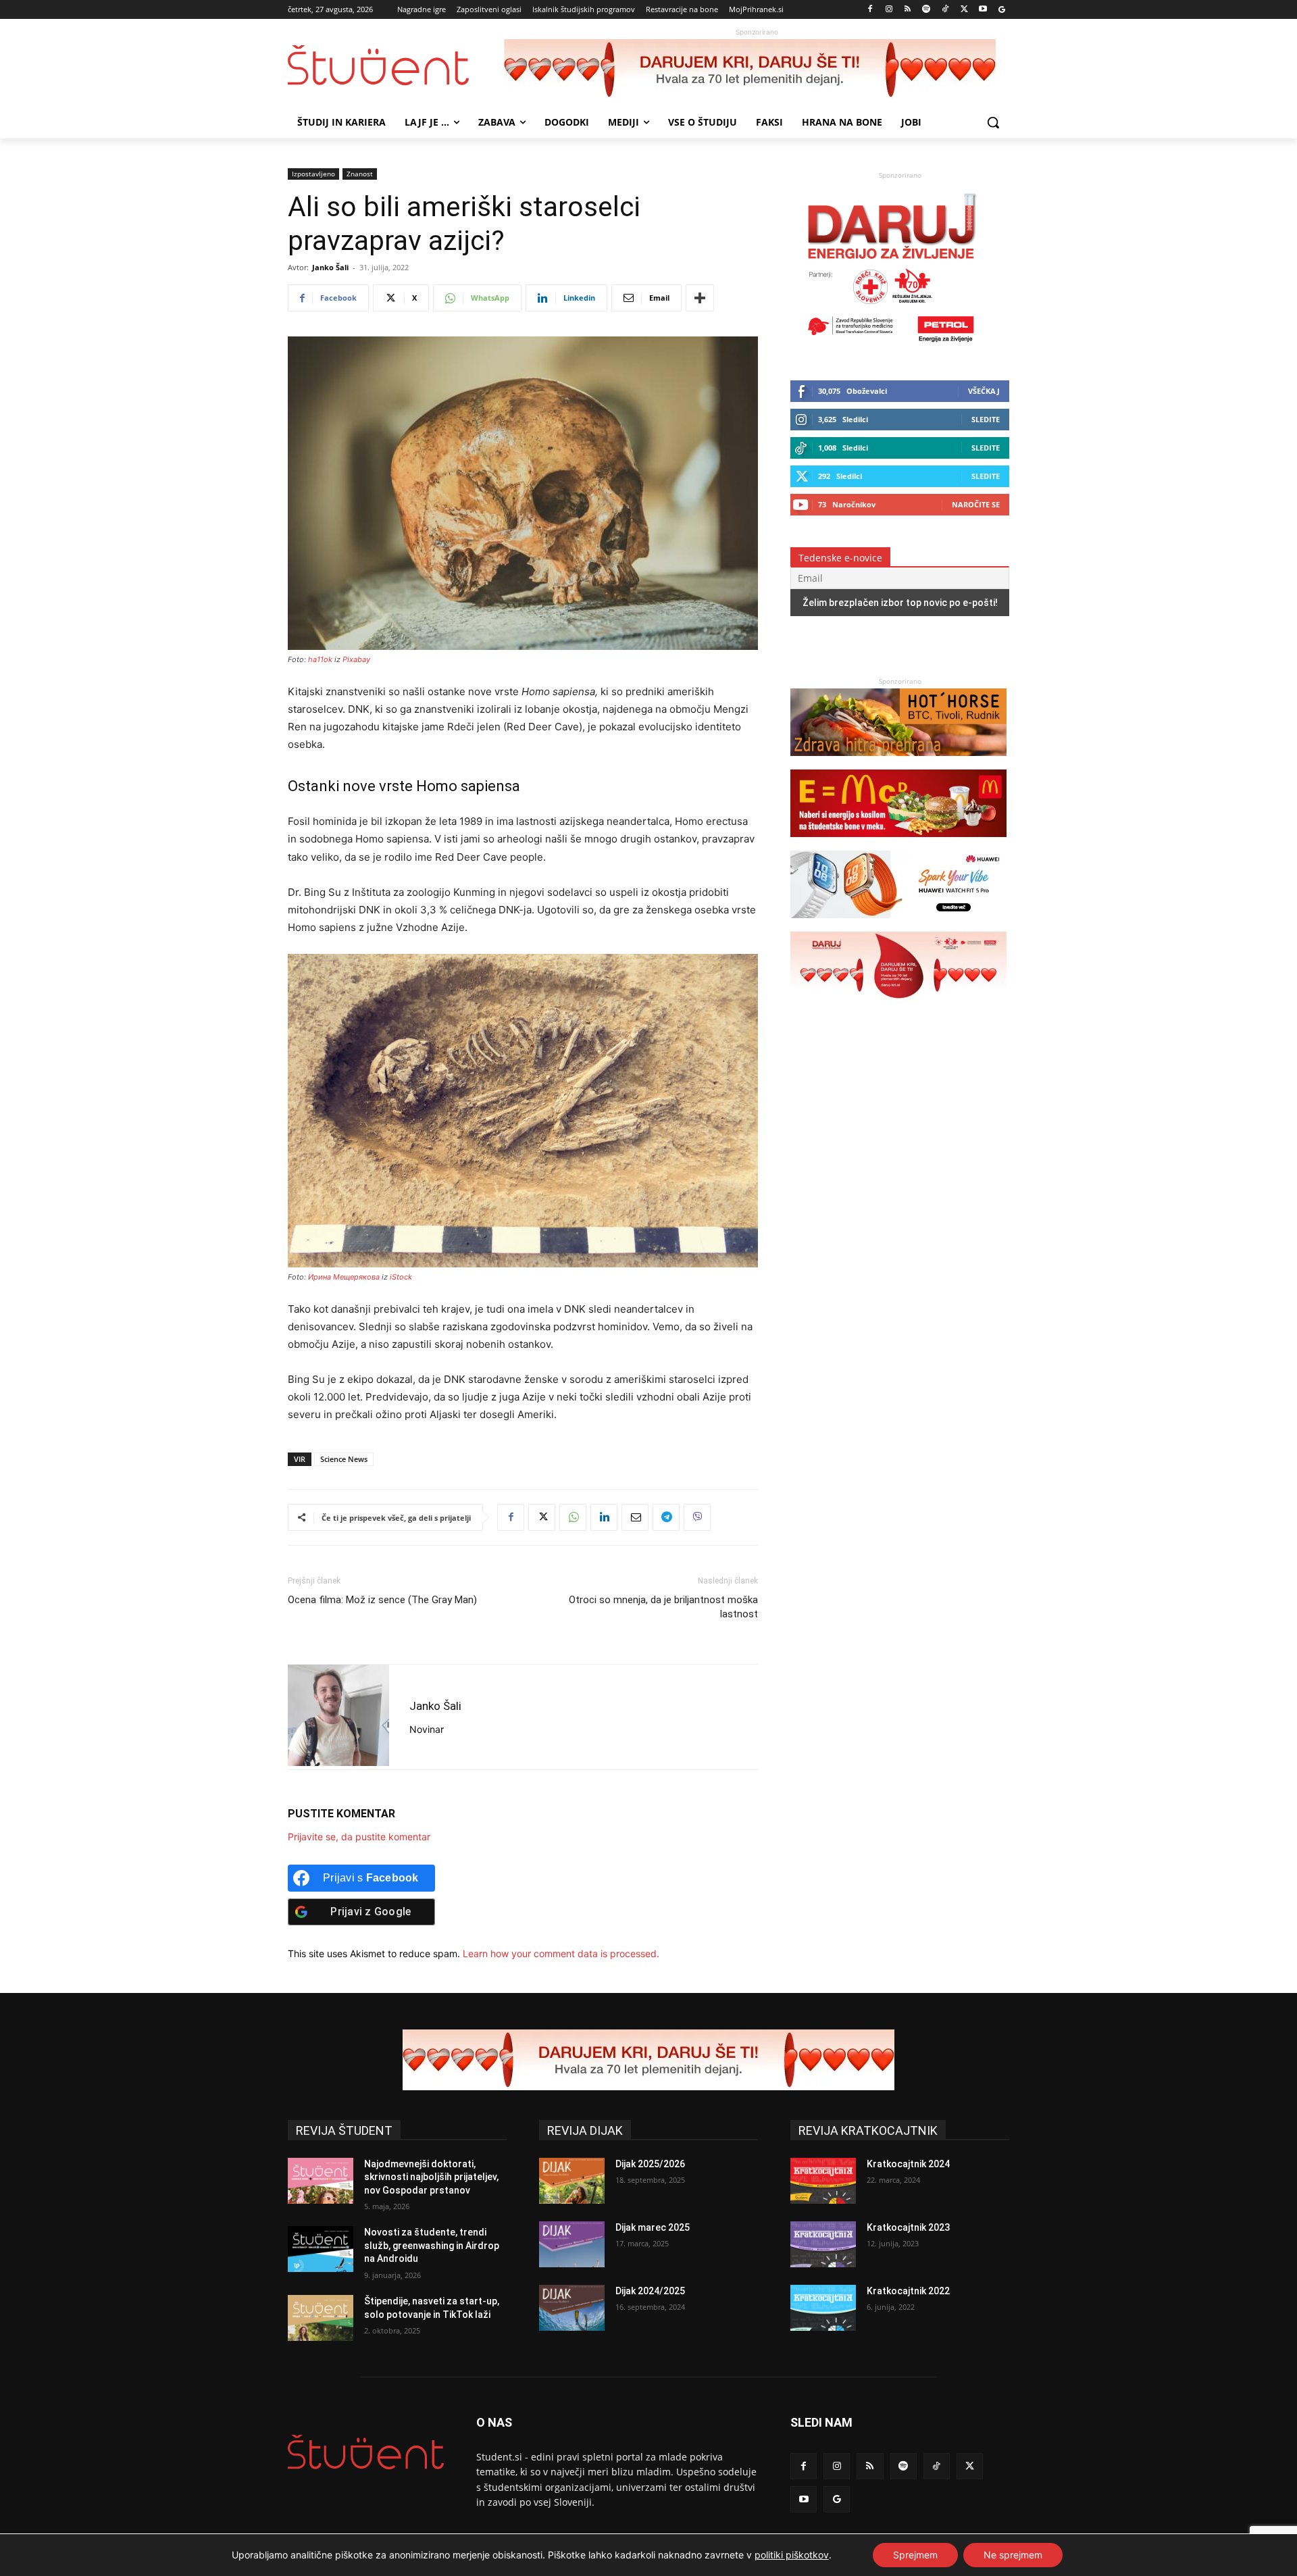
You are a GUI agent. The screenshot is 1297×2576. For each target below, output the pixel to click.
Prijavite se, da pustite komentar (359, 1837)
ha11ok (320, 659)
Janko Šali (330, 267)
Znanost (360, 174)
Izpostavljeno (313, 174)
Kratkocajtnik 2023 (908, 2227)
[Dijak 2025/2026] (572, 2181)
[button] (993, 122)
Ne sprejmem (1013, 2555)
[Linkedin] (604, 1517)
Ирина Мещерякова (344, 1277)
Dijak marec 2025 (653, 2227)
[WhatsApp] (573, 1517)
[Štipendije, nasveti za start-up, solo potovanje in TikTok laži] (321, 2318)
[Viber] (697, 1517)
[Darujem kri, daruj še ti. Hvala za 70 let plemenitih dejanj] (757, 70)
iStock (401, 1277)
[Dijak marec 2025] (572, 2244)
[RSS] (908, 10)
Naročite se (976, 504)
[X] (964, 10)
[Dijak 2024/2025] (572, 2308)
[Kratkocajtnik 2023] (823, 2244)
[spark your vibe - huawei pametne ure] (898, 925)
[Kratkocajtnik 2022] (823, 2308)
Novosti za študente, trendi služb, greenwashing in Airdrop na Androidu (432, 2245)
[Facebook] (870, 10)
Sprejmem (915, 2555)
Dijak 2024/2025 (650, 2291)
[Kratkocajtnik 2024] (823, 2181)
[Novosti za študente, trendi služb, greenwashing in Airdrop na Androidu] (321, 2249)
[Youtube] (983, 10)
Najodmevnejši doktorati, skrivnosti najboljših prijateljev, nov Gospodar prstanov (431, 2177)
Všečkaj (984, 391)
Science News (344, 1459)
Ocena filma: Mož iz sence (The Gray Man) (382, 1600)
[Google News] (1001, 10)
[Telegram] (666, 1517)
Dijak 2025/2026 (650, 2164)
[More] (700, 298)
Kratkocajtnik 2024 (908, 2164)
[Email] (635, 1517)
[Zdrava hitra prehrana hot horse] (898, 762)
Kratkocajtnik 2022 (908, 2291)
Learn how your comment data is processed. (561, 1953)
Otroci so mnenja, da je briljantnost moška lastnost (663, 1607)
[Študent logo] (396, 65)
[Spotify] (926, 10)
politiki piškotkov (792, 2555)
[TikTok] (945, 10)
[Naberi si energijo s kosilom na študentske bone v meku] (898, 843)
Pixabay (356, 659)
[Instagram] (889, 10)
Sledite (986, 419)
